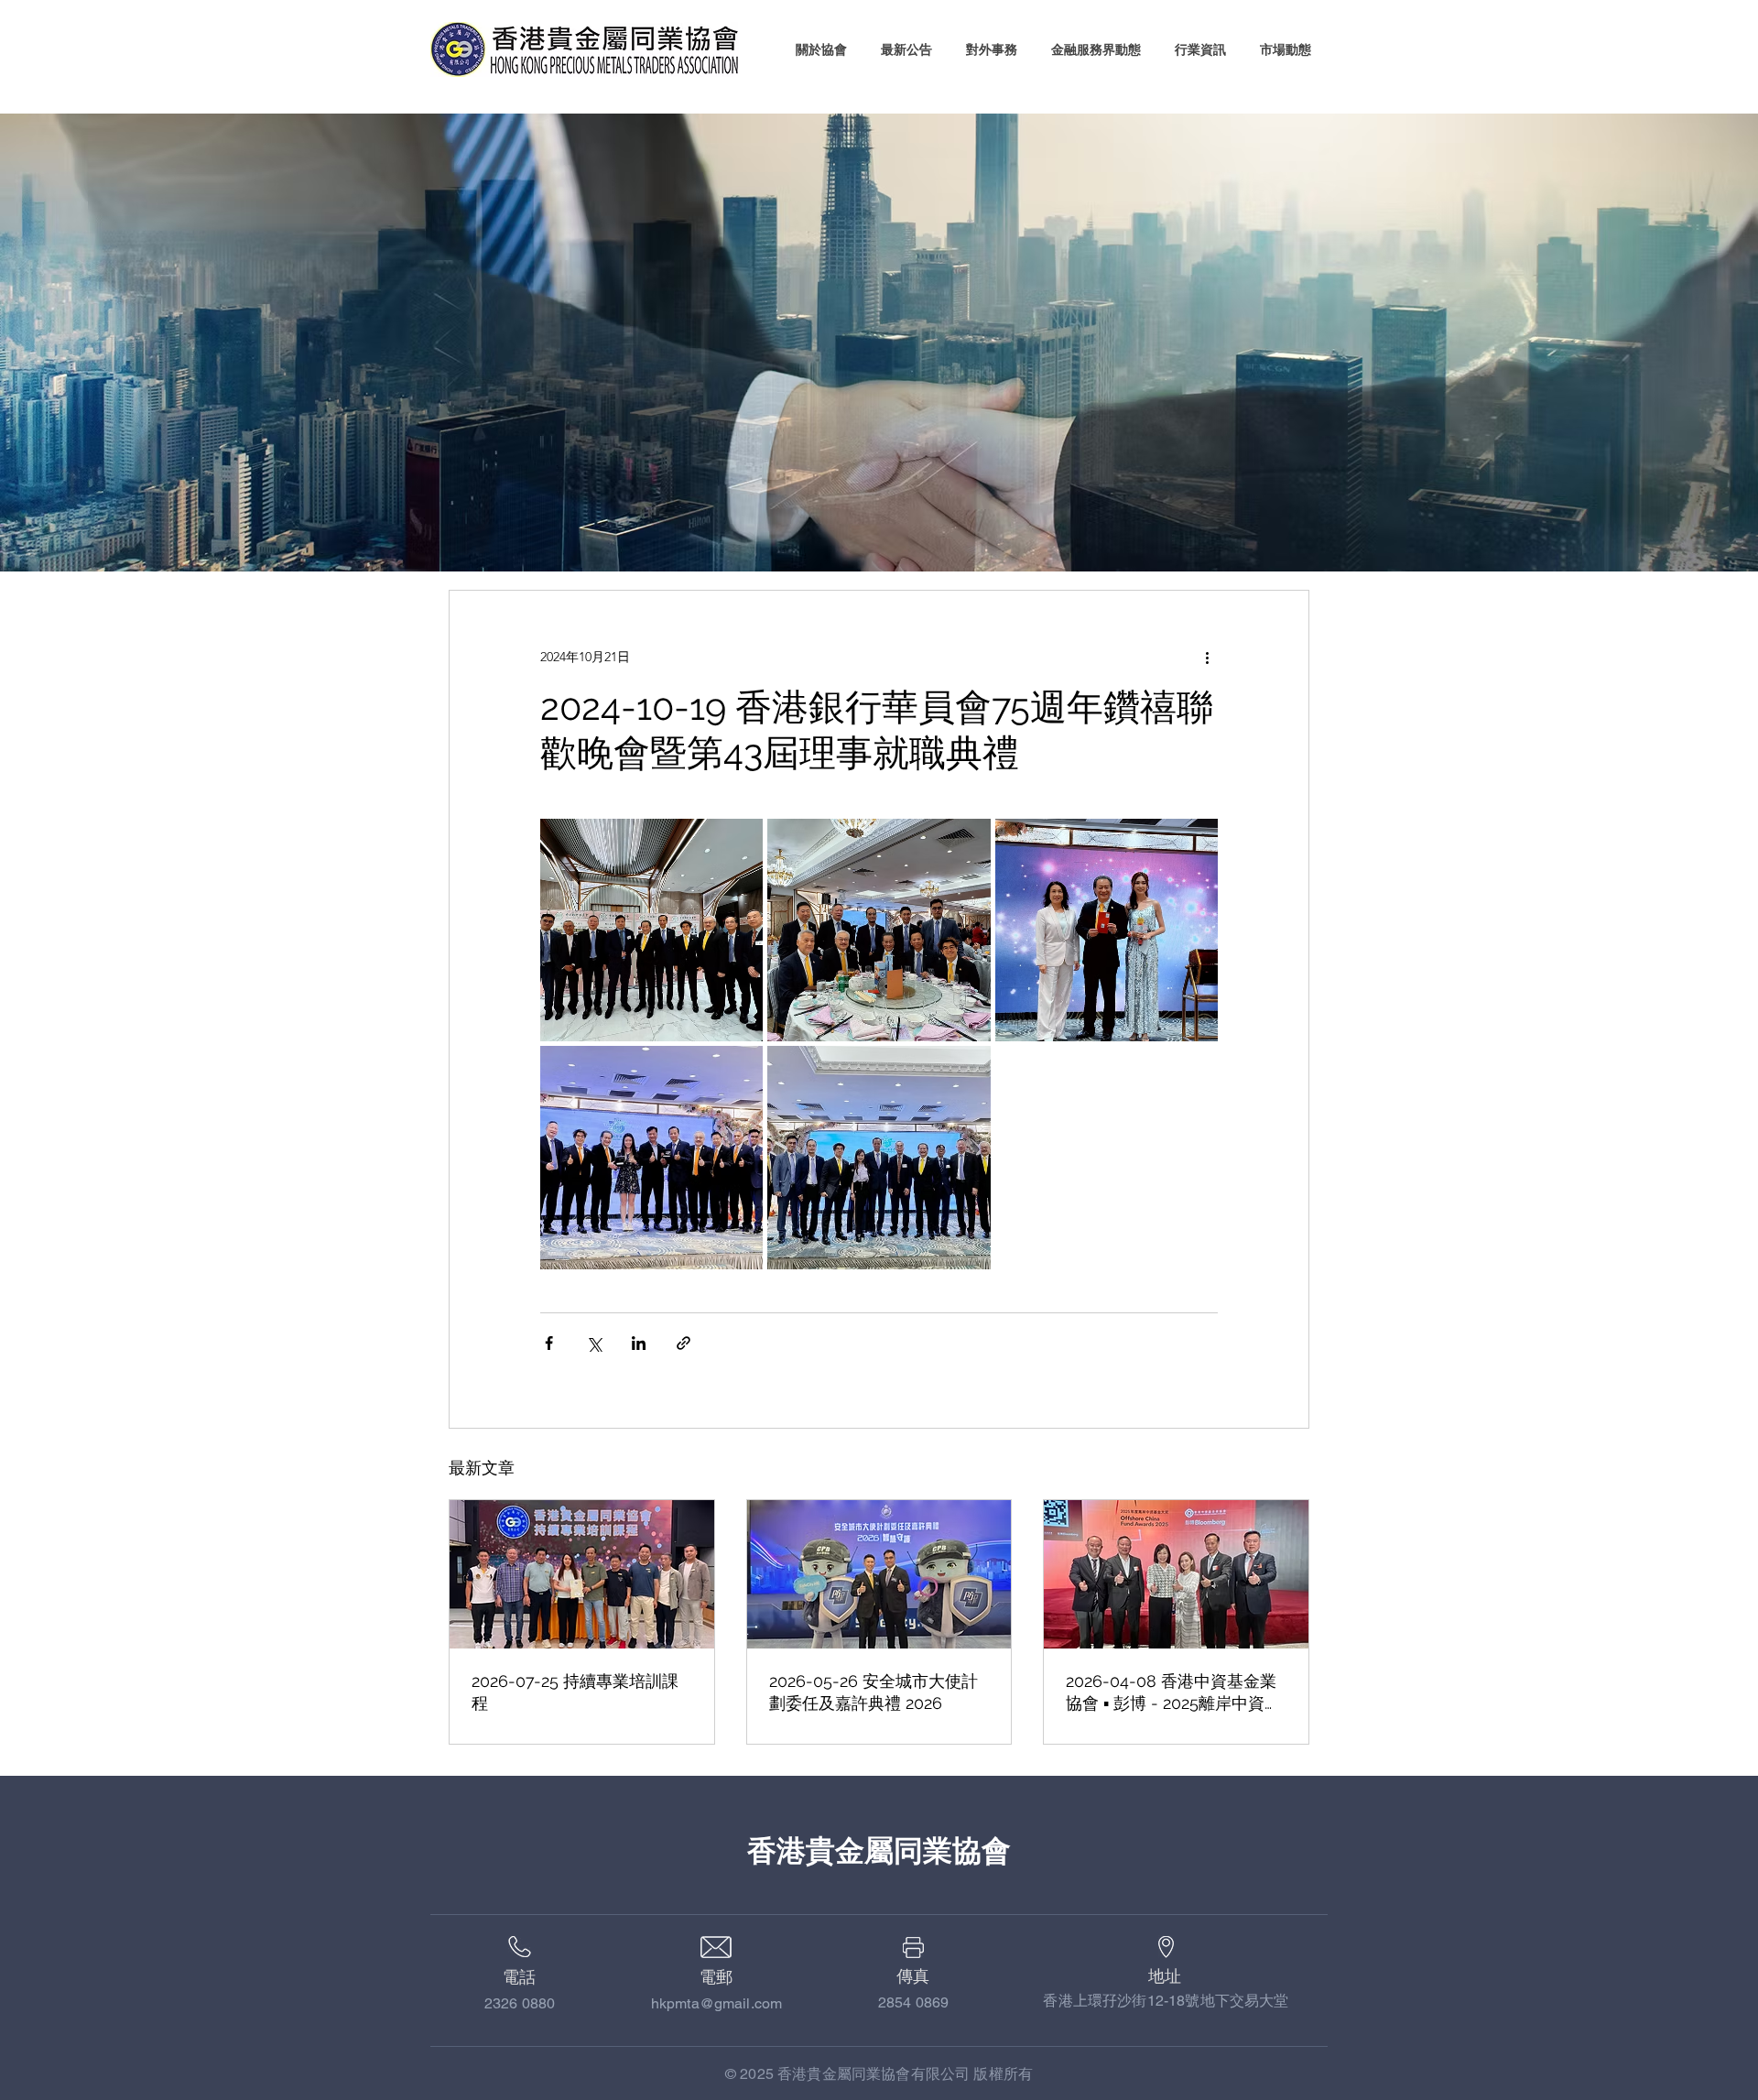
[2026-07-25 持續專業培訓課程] (582, 1574)
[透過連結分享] (684, 1343)
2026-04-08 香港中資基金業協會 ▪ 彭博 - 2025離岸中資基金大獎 (1173, 1693)
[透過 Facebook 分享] (549, 1343)
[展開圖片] (651, 930)
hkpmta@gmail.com (717, 2003)
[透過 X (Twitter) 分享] (594, 1343)
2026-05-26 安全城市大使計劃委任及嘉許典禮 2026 (874, 1692)
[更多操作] (1207, 657)
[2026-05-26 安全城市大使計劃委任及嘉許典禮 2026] (879, 1574)
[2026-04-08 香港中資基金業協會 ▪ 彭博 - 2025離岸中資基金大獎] (1176, 1574)
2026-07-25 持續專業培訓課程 (575, 1692)
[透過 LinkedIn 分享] (639, 1343)
